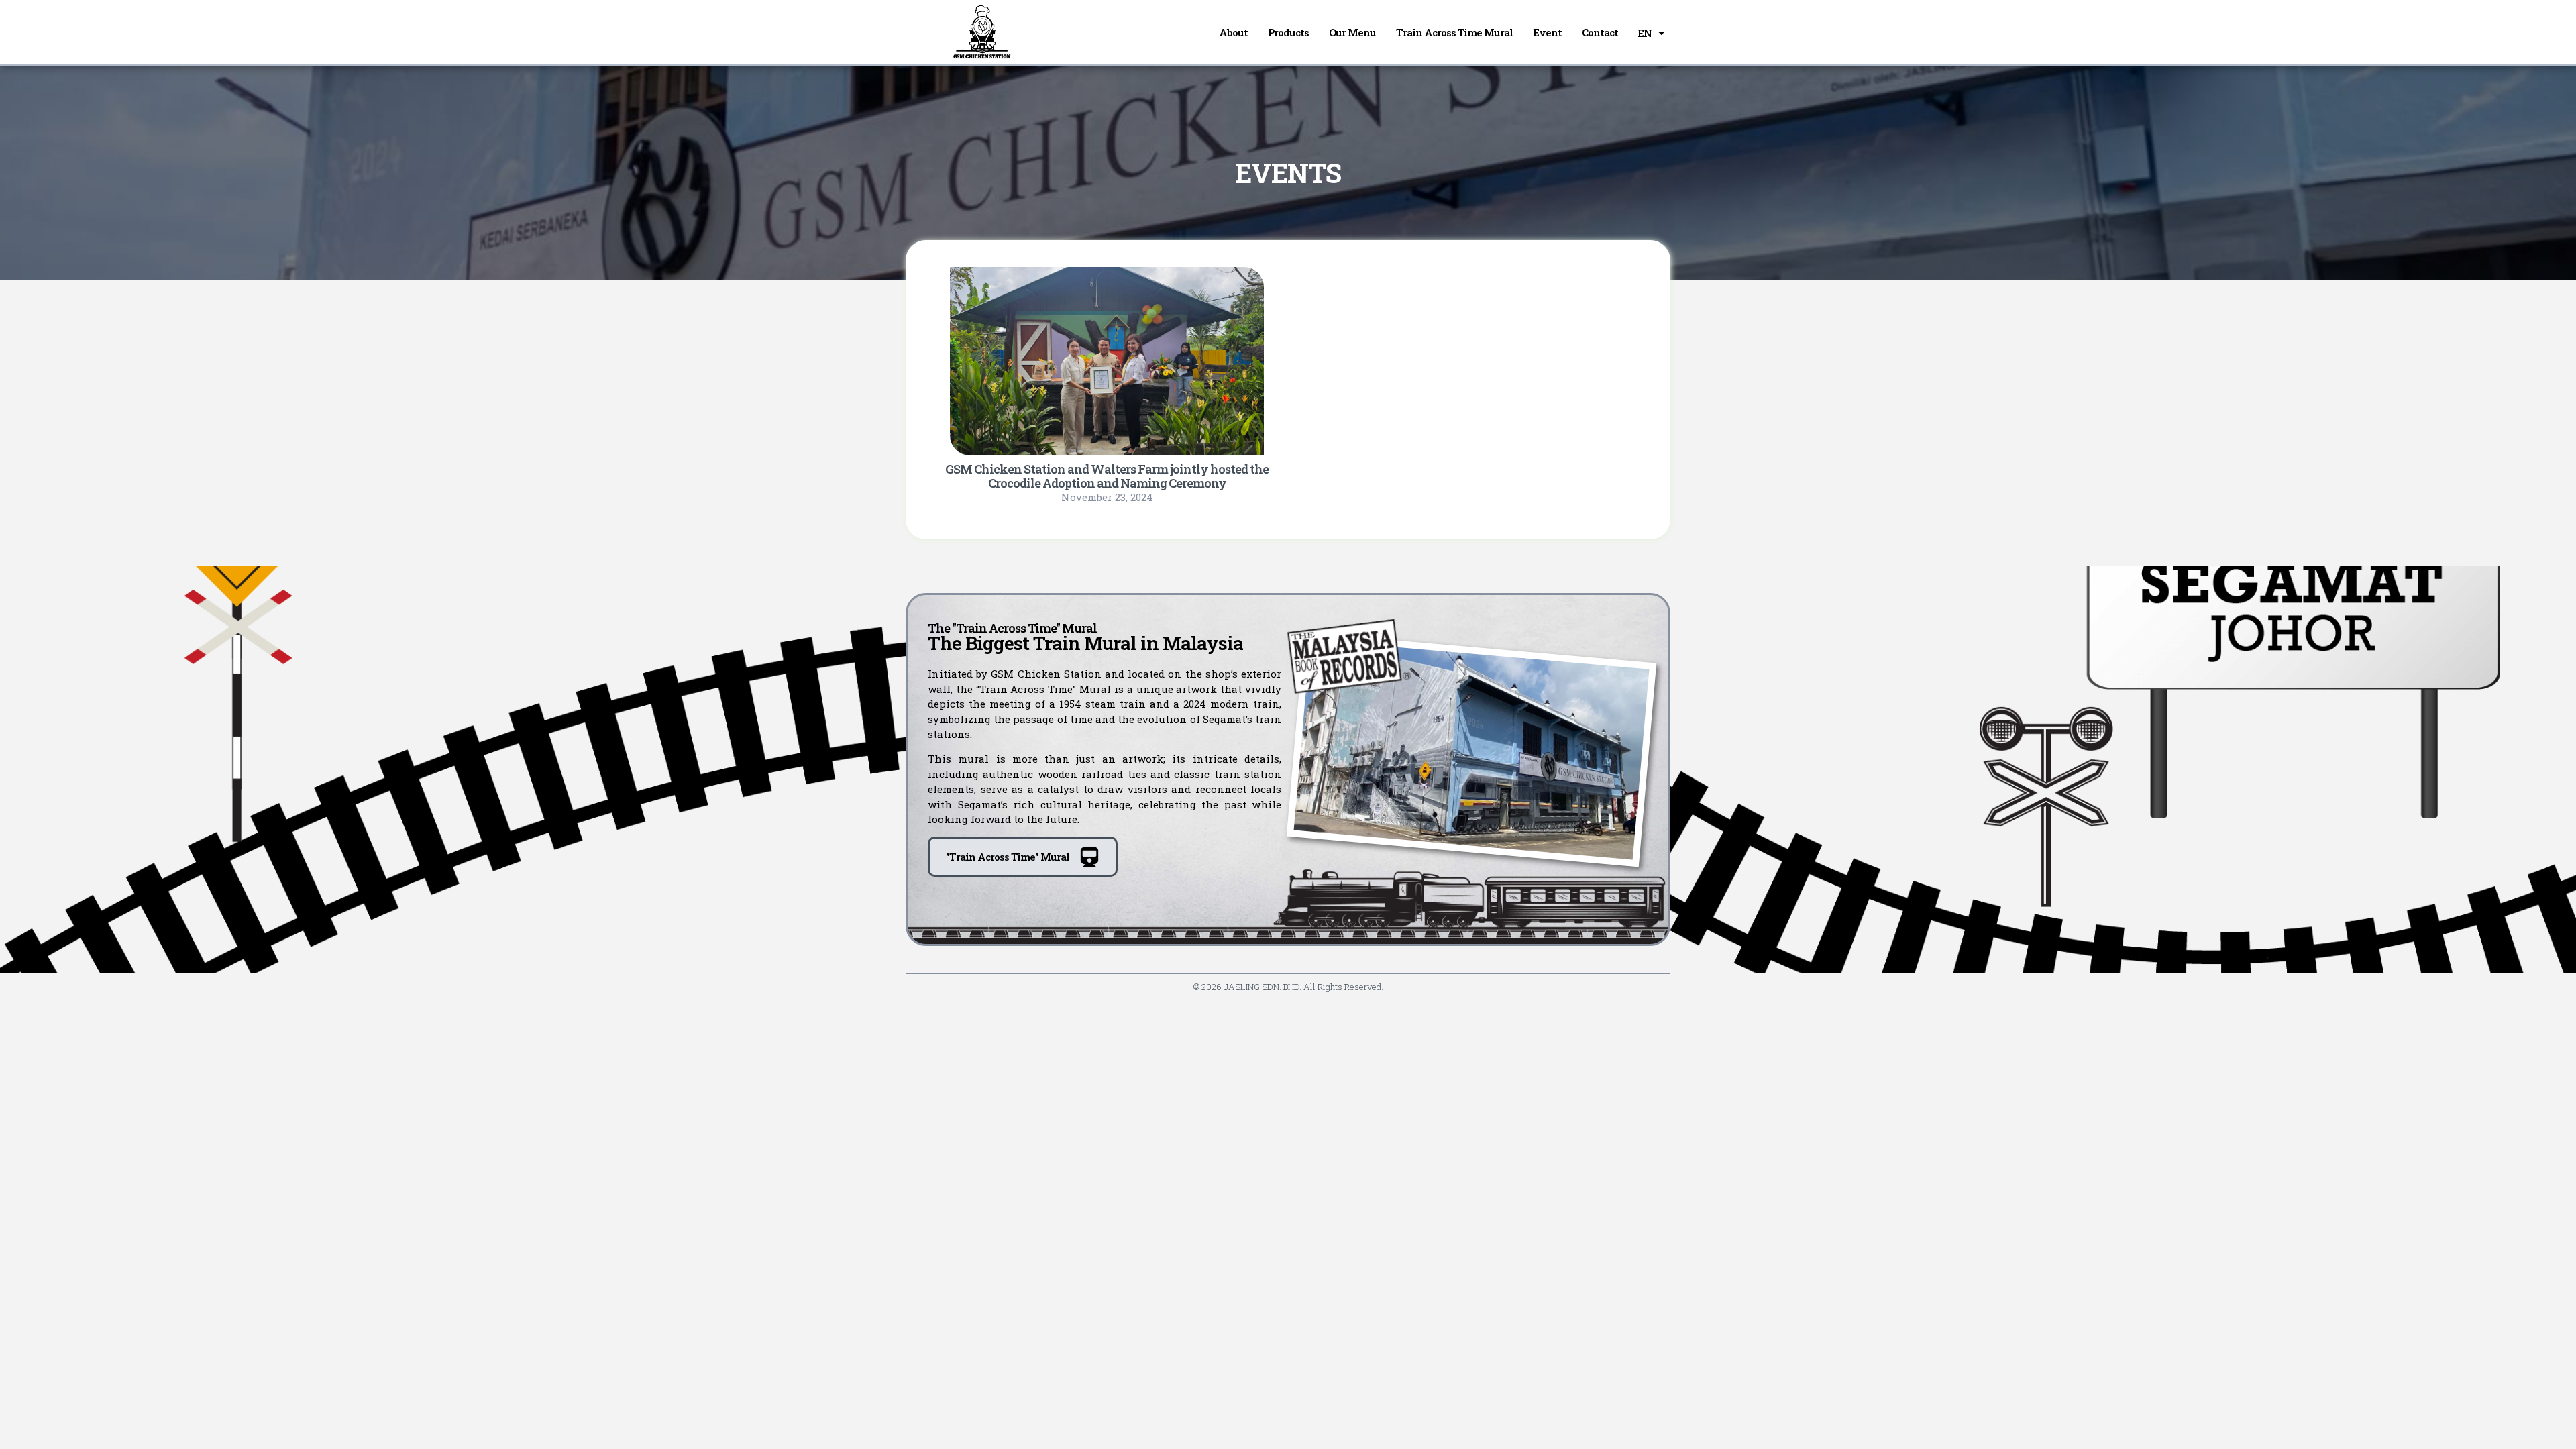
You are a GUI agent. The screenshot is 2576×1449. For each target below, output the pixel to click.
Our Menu (1352, 32)
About (1233, 32)
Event (1547, 32)
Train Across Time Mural (1454, 32)
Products (1288, 32)
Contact (1600, 32)
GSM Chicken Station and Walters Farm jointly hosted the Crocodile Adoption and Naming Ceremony (1107, 476)
